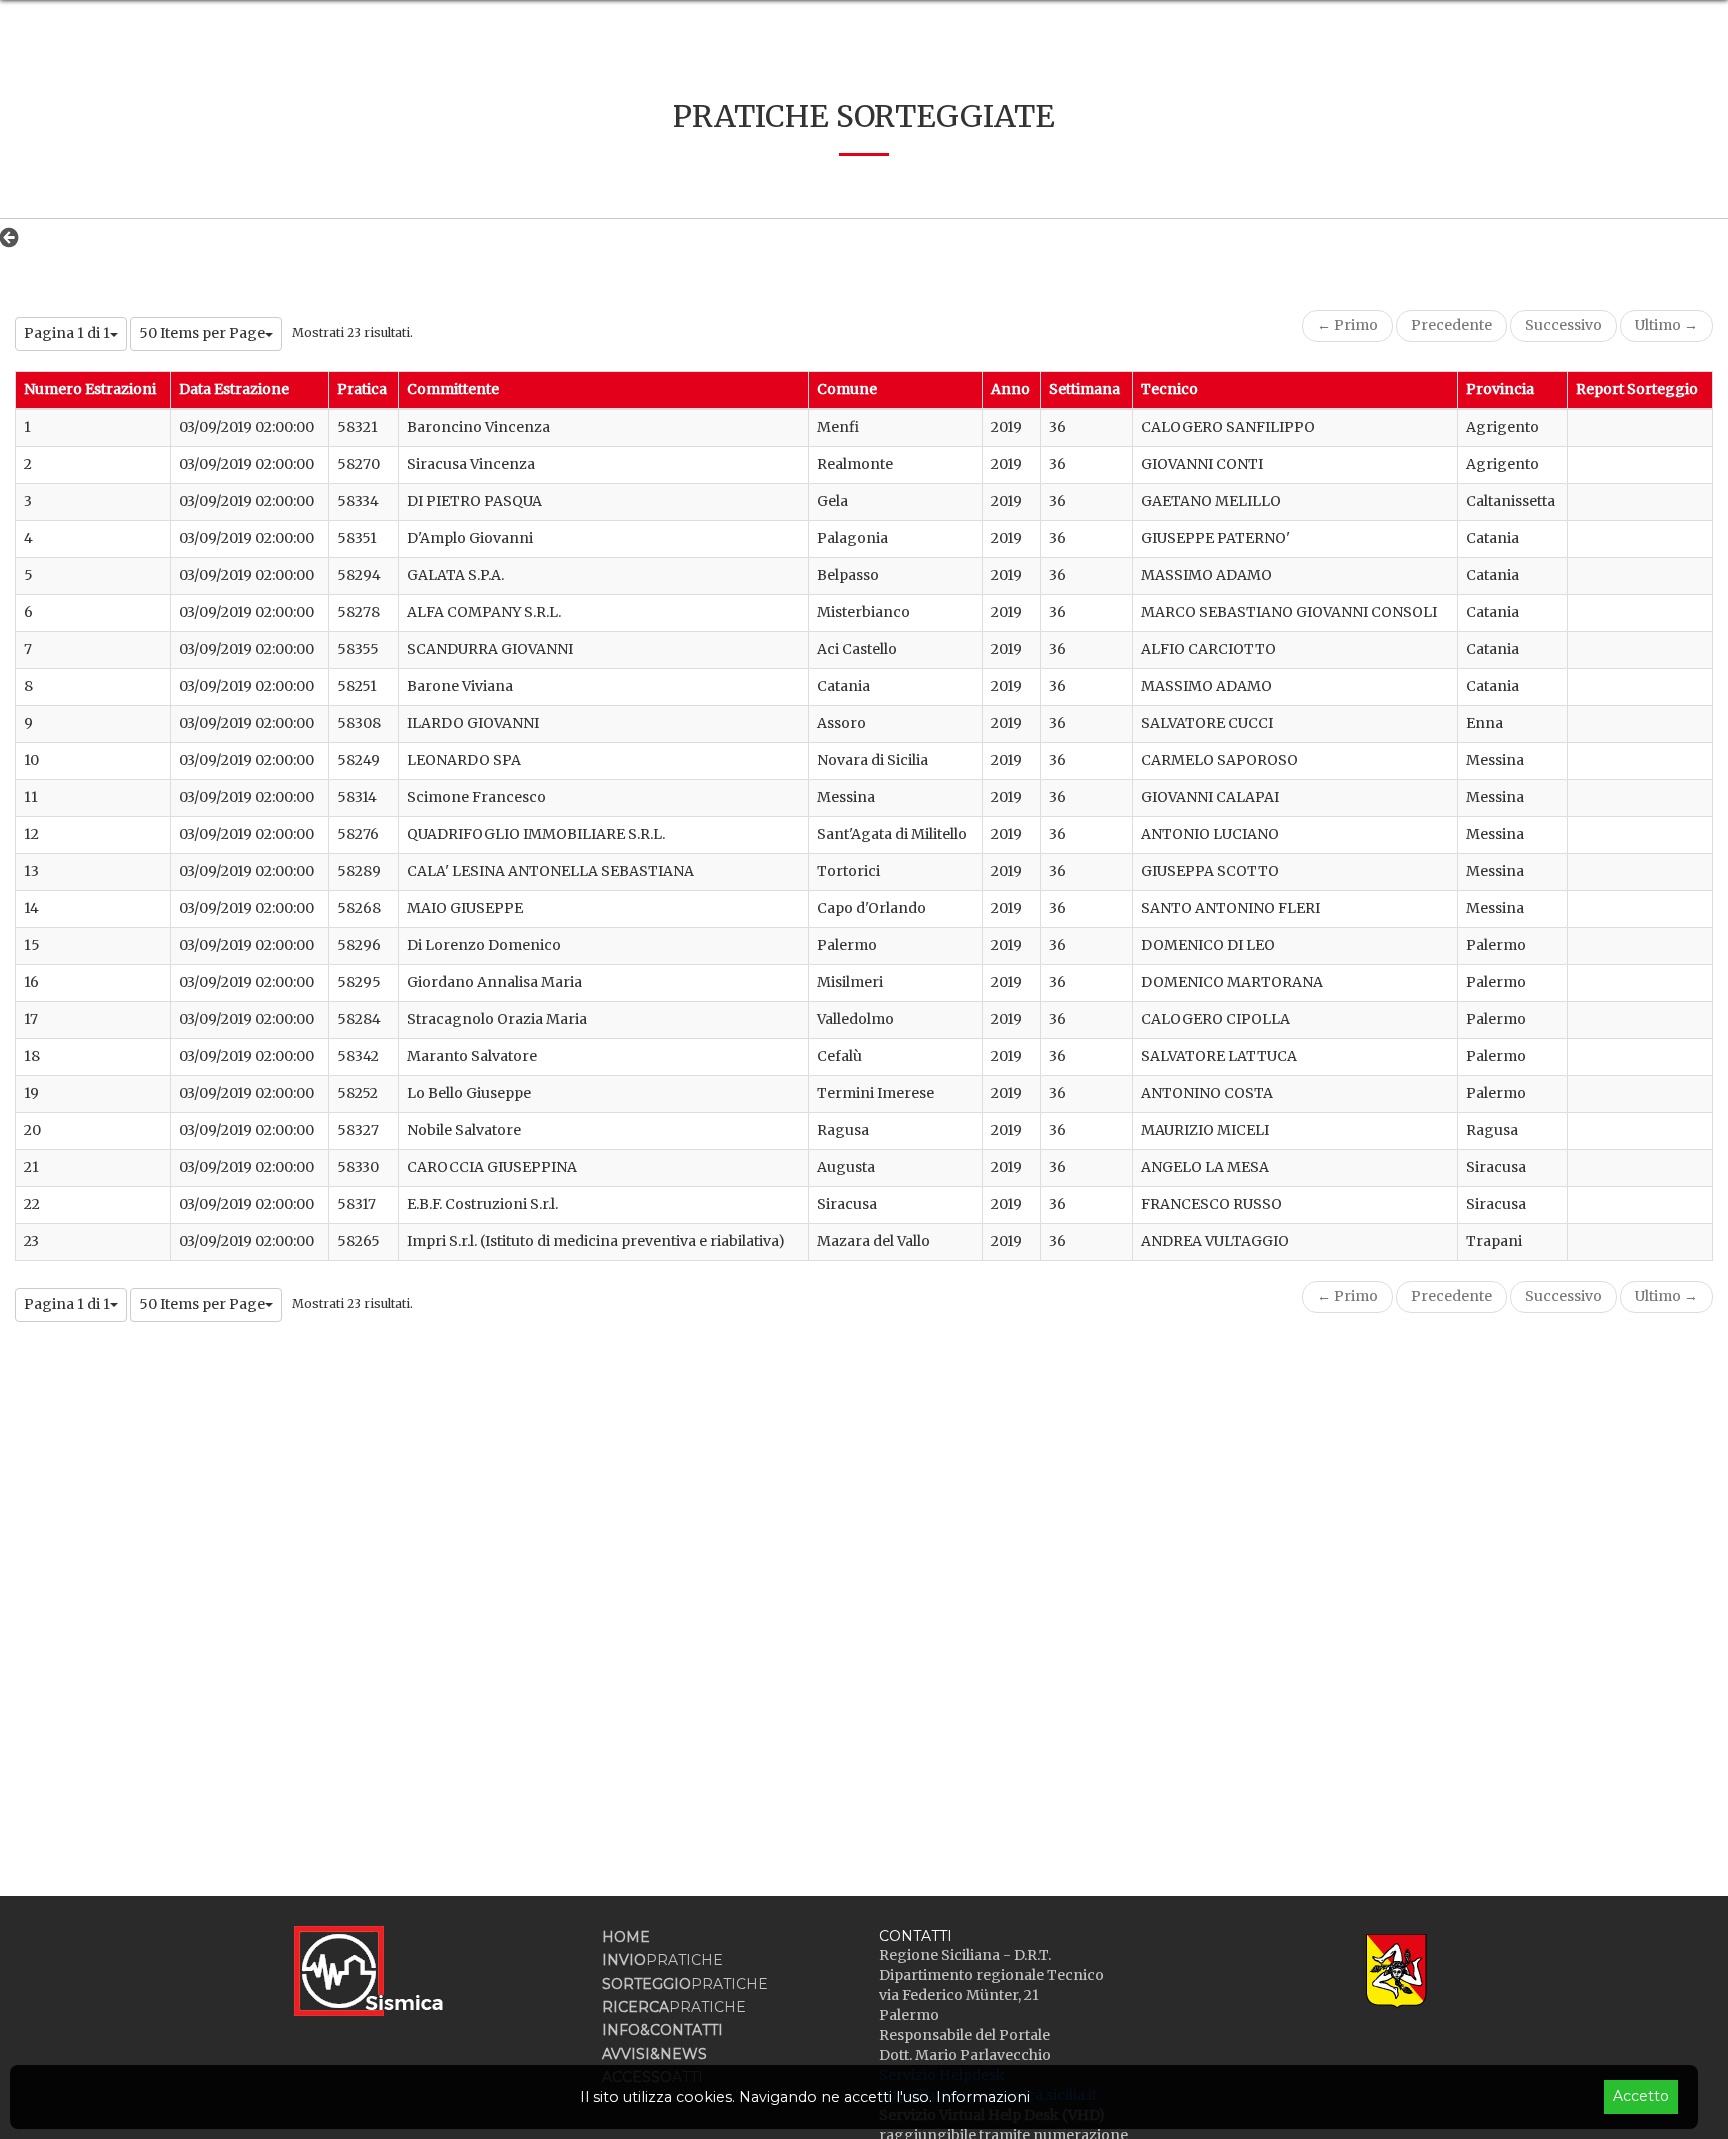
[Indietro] (14, 237)
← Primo (1347, 325)
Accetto (1641, 2096)
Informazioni (983, 2097)
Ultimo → (1666, 325)
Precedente (1451, 325)
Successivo (1563, 325)
